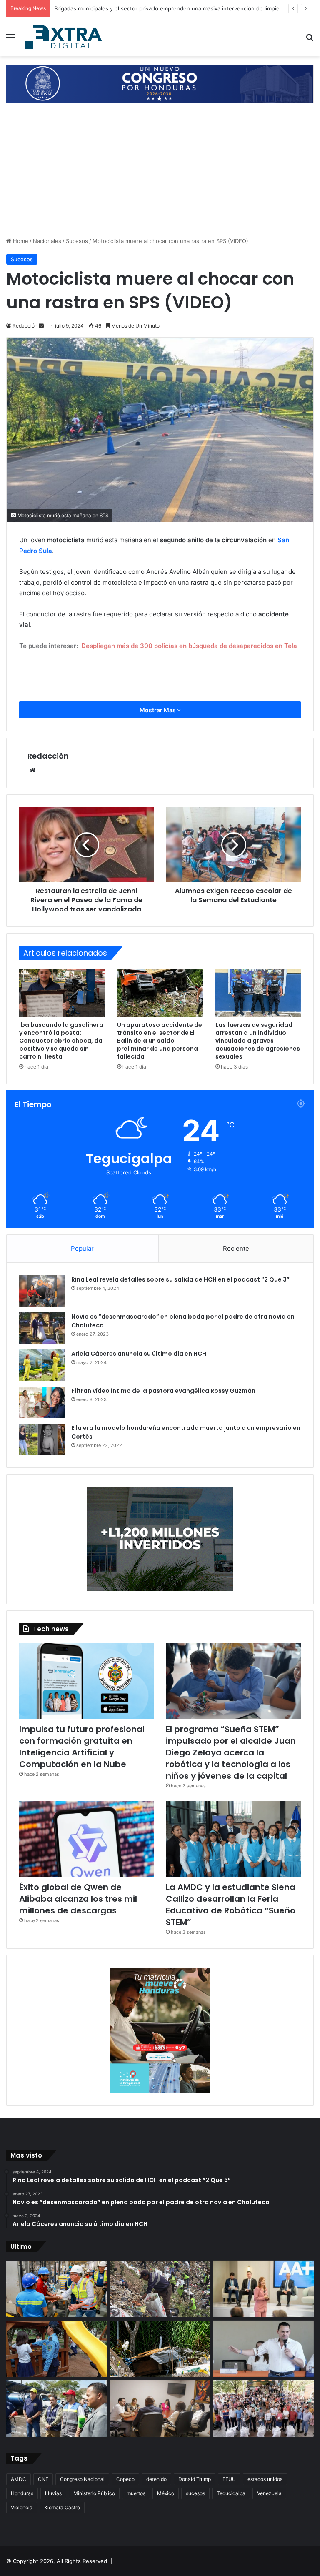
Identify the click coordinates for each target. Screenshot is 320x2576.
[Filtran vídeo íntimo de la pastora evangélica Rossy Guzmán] (42, 1402)
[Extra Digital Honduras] (65, 37)
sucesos (195, 2493)
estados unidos (265, 2479)
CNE (43, 2479)
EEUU (229, 2479)
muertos (136, 2493)
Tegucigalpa (231, 2493)
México (166, 2493)
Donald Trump (195, 2479)
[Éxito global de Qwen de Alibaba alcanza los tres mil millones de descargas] (87, 1839)
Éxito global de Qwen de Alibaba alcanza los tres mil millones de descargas (78, 1899)
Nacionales (47, 241)
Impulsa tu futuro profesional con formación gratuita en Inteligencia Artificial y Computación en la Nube (82, 1747)
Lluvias (53, 2493)
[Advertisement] (160, 174)
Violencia (22, 2507)
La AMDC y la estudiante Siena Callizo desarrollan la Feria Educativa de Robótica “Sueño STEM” (231, 1905)
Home (20, 241)
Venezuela (269, 2493)
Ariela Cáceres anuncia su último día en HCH (139, 1354)
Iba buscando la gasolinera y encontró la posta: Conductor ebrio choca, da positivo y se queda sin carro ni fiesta (61, 1041)
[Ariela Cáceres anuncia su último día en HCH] (42, 1365)
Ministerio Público (94, 2493)
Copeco (125, 2479)
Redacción (48, 756)
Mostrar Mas (158, 710)
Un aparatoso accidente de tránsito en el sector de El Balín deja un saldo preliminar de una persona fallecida (160, 1041)
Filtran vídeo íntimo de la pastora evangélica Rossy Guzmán (163, 1391)
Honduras (22, 2493)
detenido (156, 2479)
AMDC (19, 2479)
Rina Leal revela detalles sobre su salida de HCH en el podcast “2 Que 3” (180, 1279)
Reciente (236, 1248)
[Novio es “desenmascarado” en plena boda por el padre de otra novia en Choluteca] (42, 1328)
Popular (82, 1248)
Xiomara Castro (62, 2507)
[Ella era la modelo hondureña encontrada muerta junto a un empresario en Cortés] (42, 1439)
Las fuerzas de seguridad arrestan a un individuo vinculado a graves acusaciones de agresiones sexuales (258, 1041)
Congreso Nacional (82, 2479)
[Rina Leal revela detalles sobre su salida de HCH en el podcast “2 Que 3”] (42, 1291)
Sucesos (77, 241)
